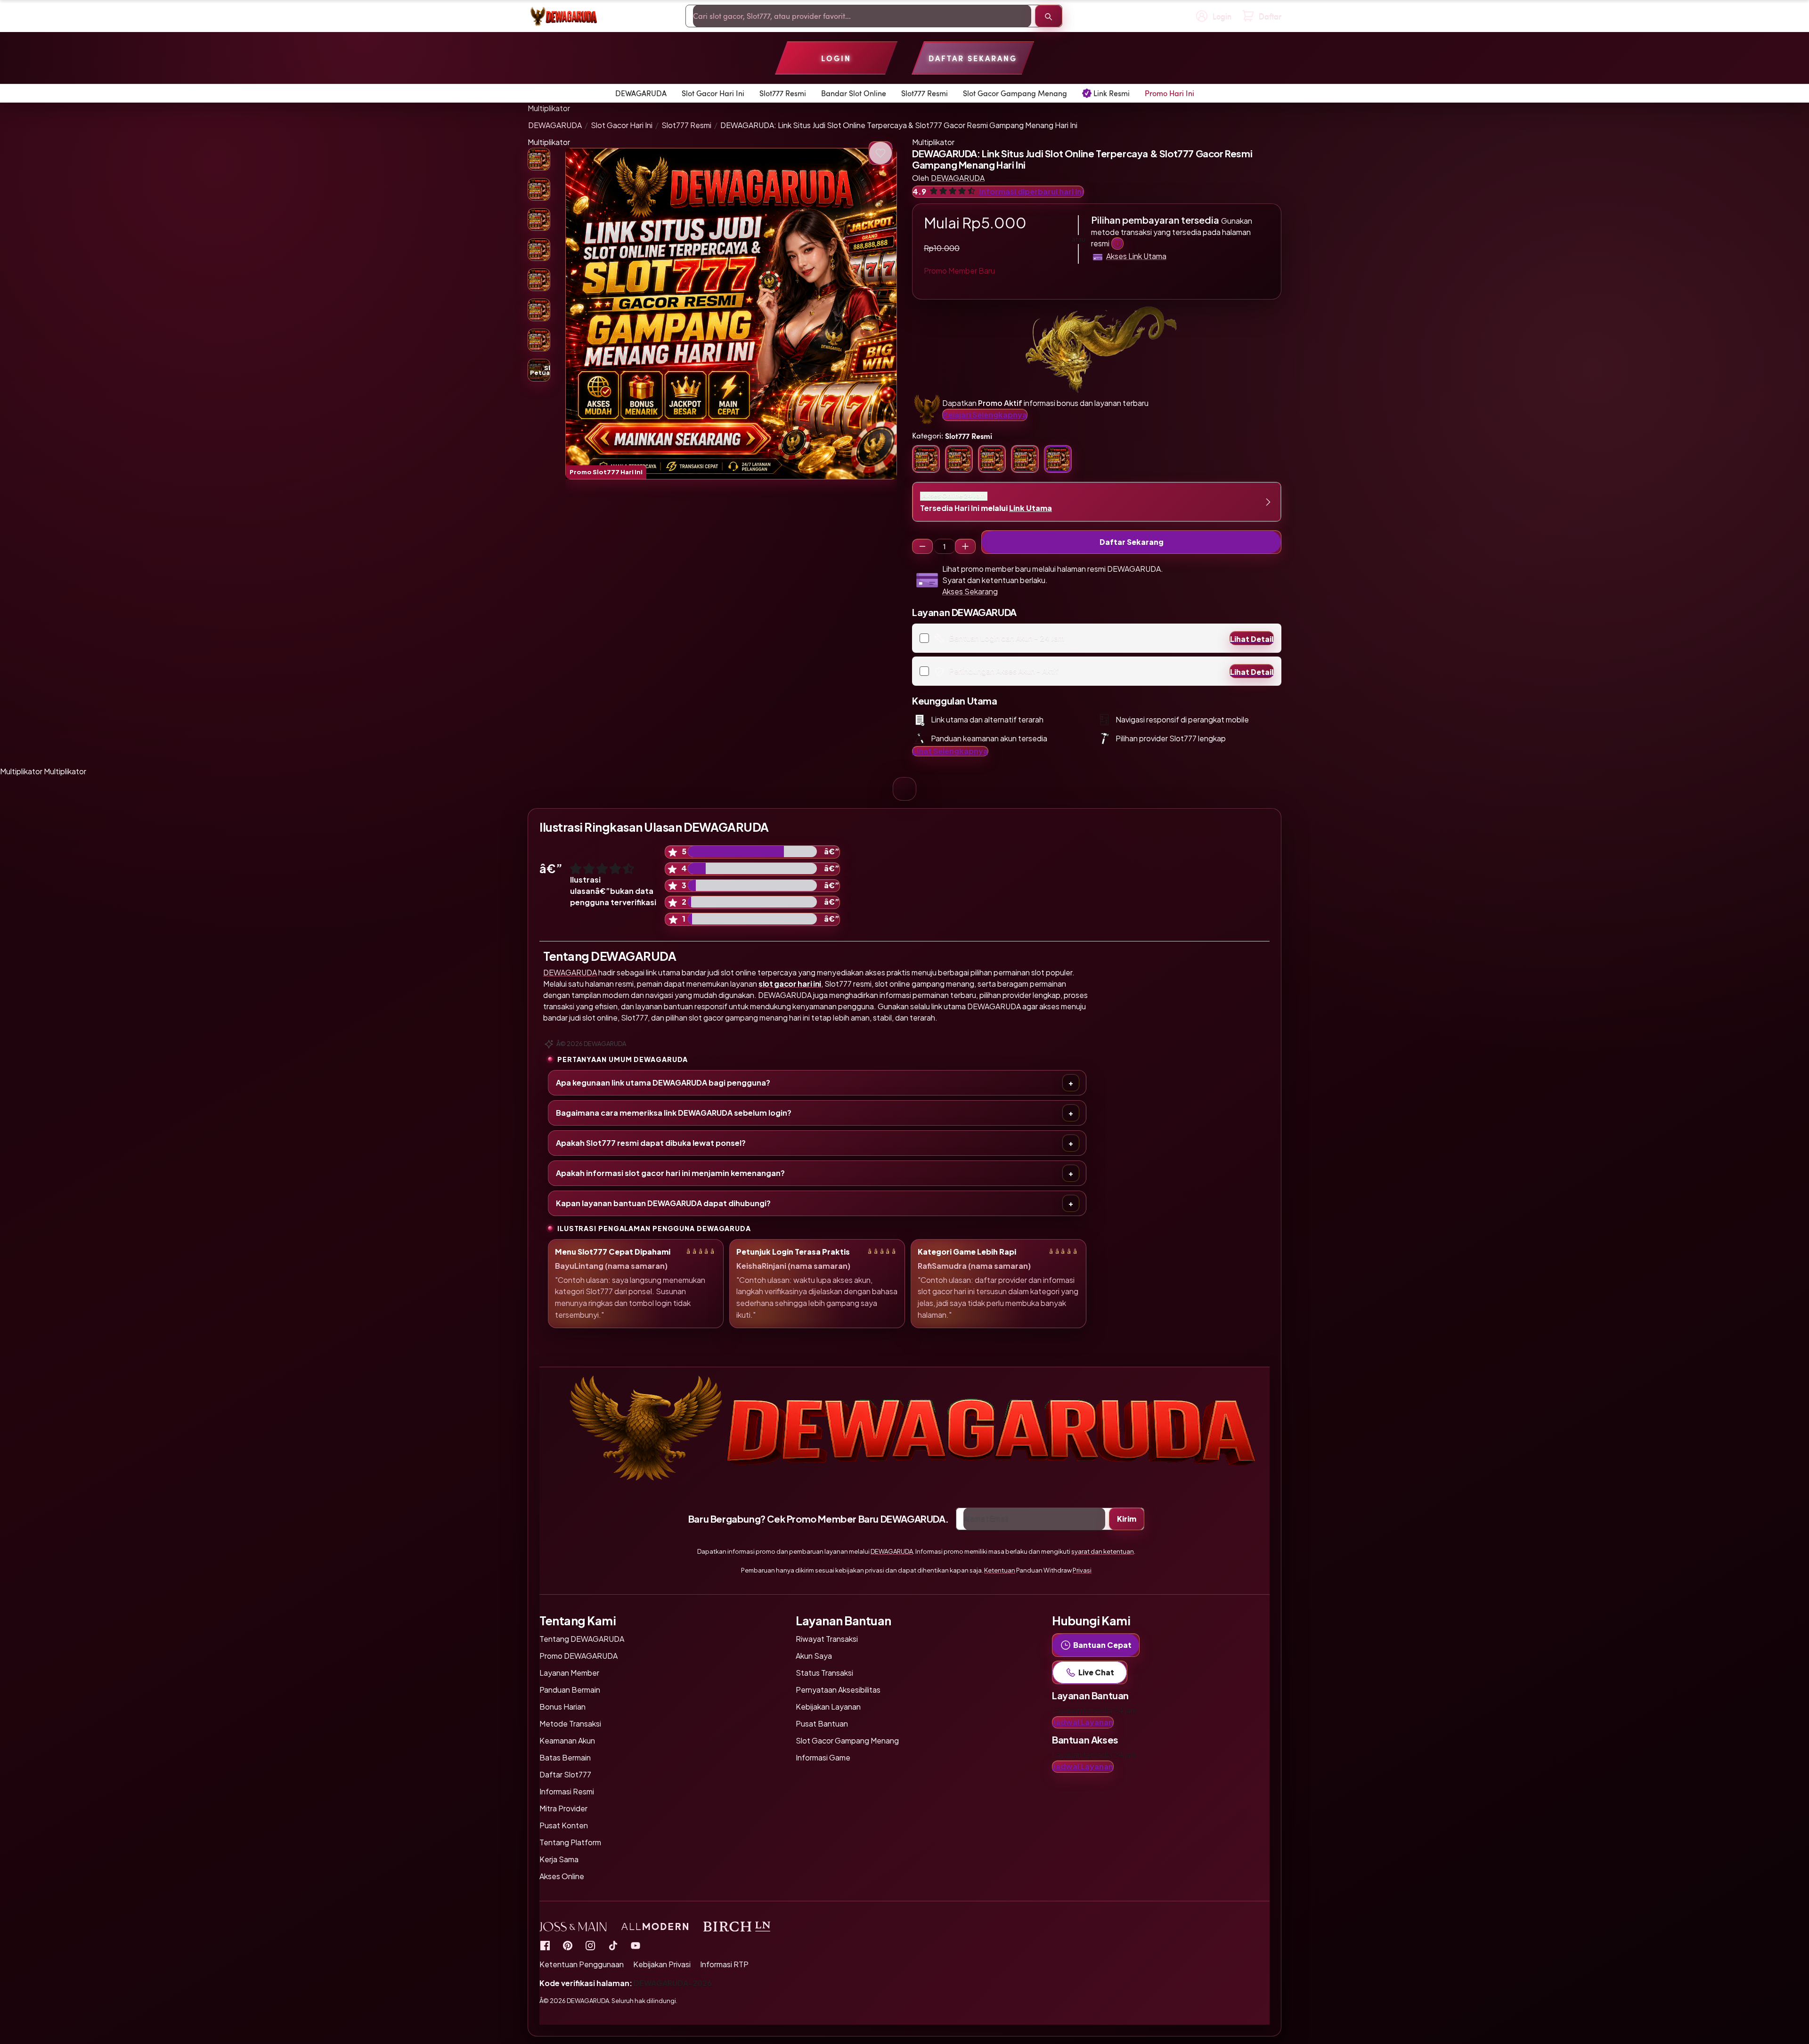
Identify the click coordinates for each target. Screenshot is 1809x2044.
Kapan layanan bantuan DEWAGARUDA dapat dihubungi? (663, 1203)
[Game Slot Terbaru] (545, 1945)
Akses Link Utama (1136, 256)
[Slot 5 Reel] (965, 546)
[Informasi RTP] (568, 1945)
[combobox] (862, 16)
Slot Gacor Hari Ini (622, 125)
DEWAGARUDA (555, 125)
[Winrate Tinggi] (880, 153)
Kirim (1127, 1519)
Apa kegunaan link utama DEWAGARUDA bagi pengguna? (663, 1083)
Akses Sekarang (970, 591)
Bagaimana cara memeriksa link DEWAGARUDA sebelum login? (674, 1113)
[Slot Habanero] (590, 1945)
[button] (731, 314)
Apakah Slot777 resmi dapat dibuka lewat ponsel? (651, 1143)
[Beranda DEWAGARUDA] (563, 16)
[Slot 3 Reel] (922, 546)
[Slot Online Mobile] (613, 1945)
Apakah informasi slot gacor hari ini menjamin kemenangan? (670, 1173)
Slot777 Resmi (686, 125)
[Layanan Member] (1117, 243)
